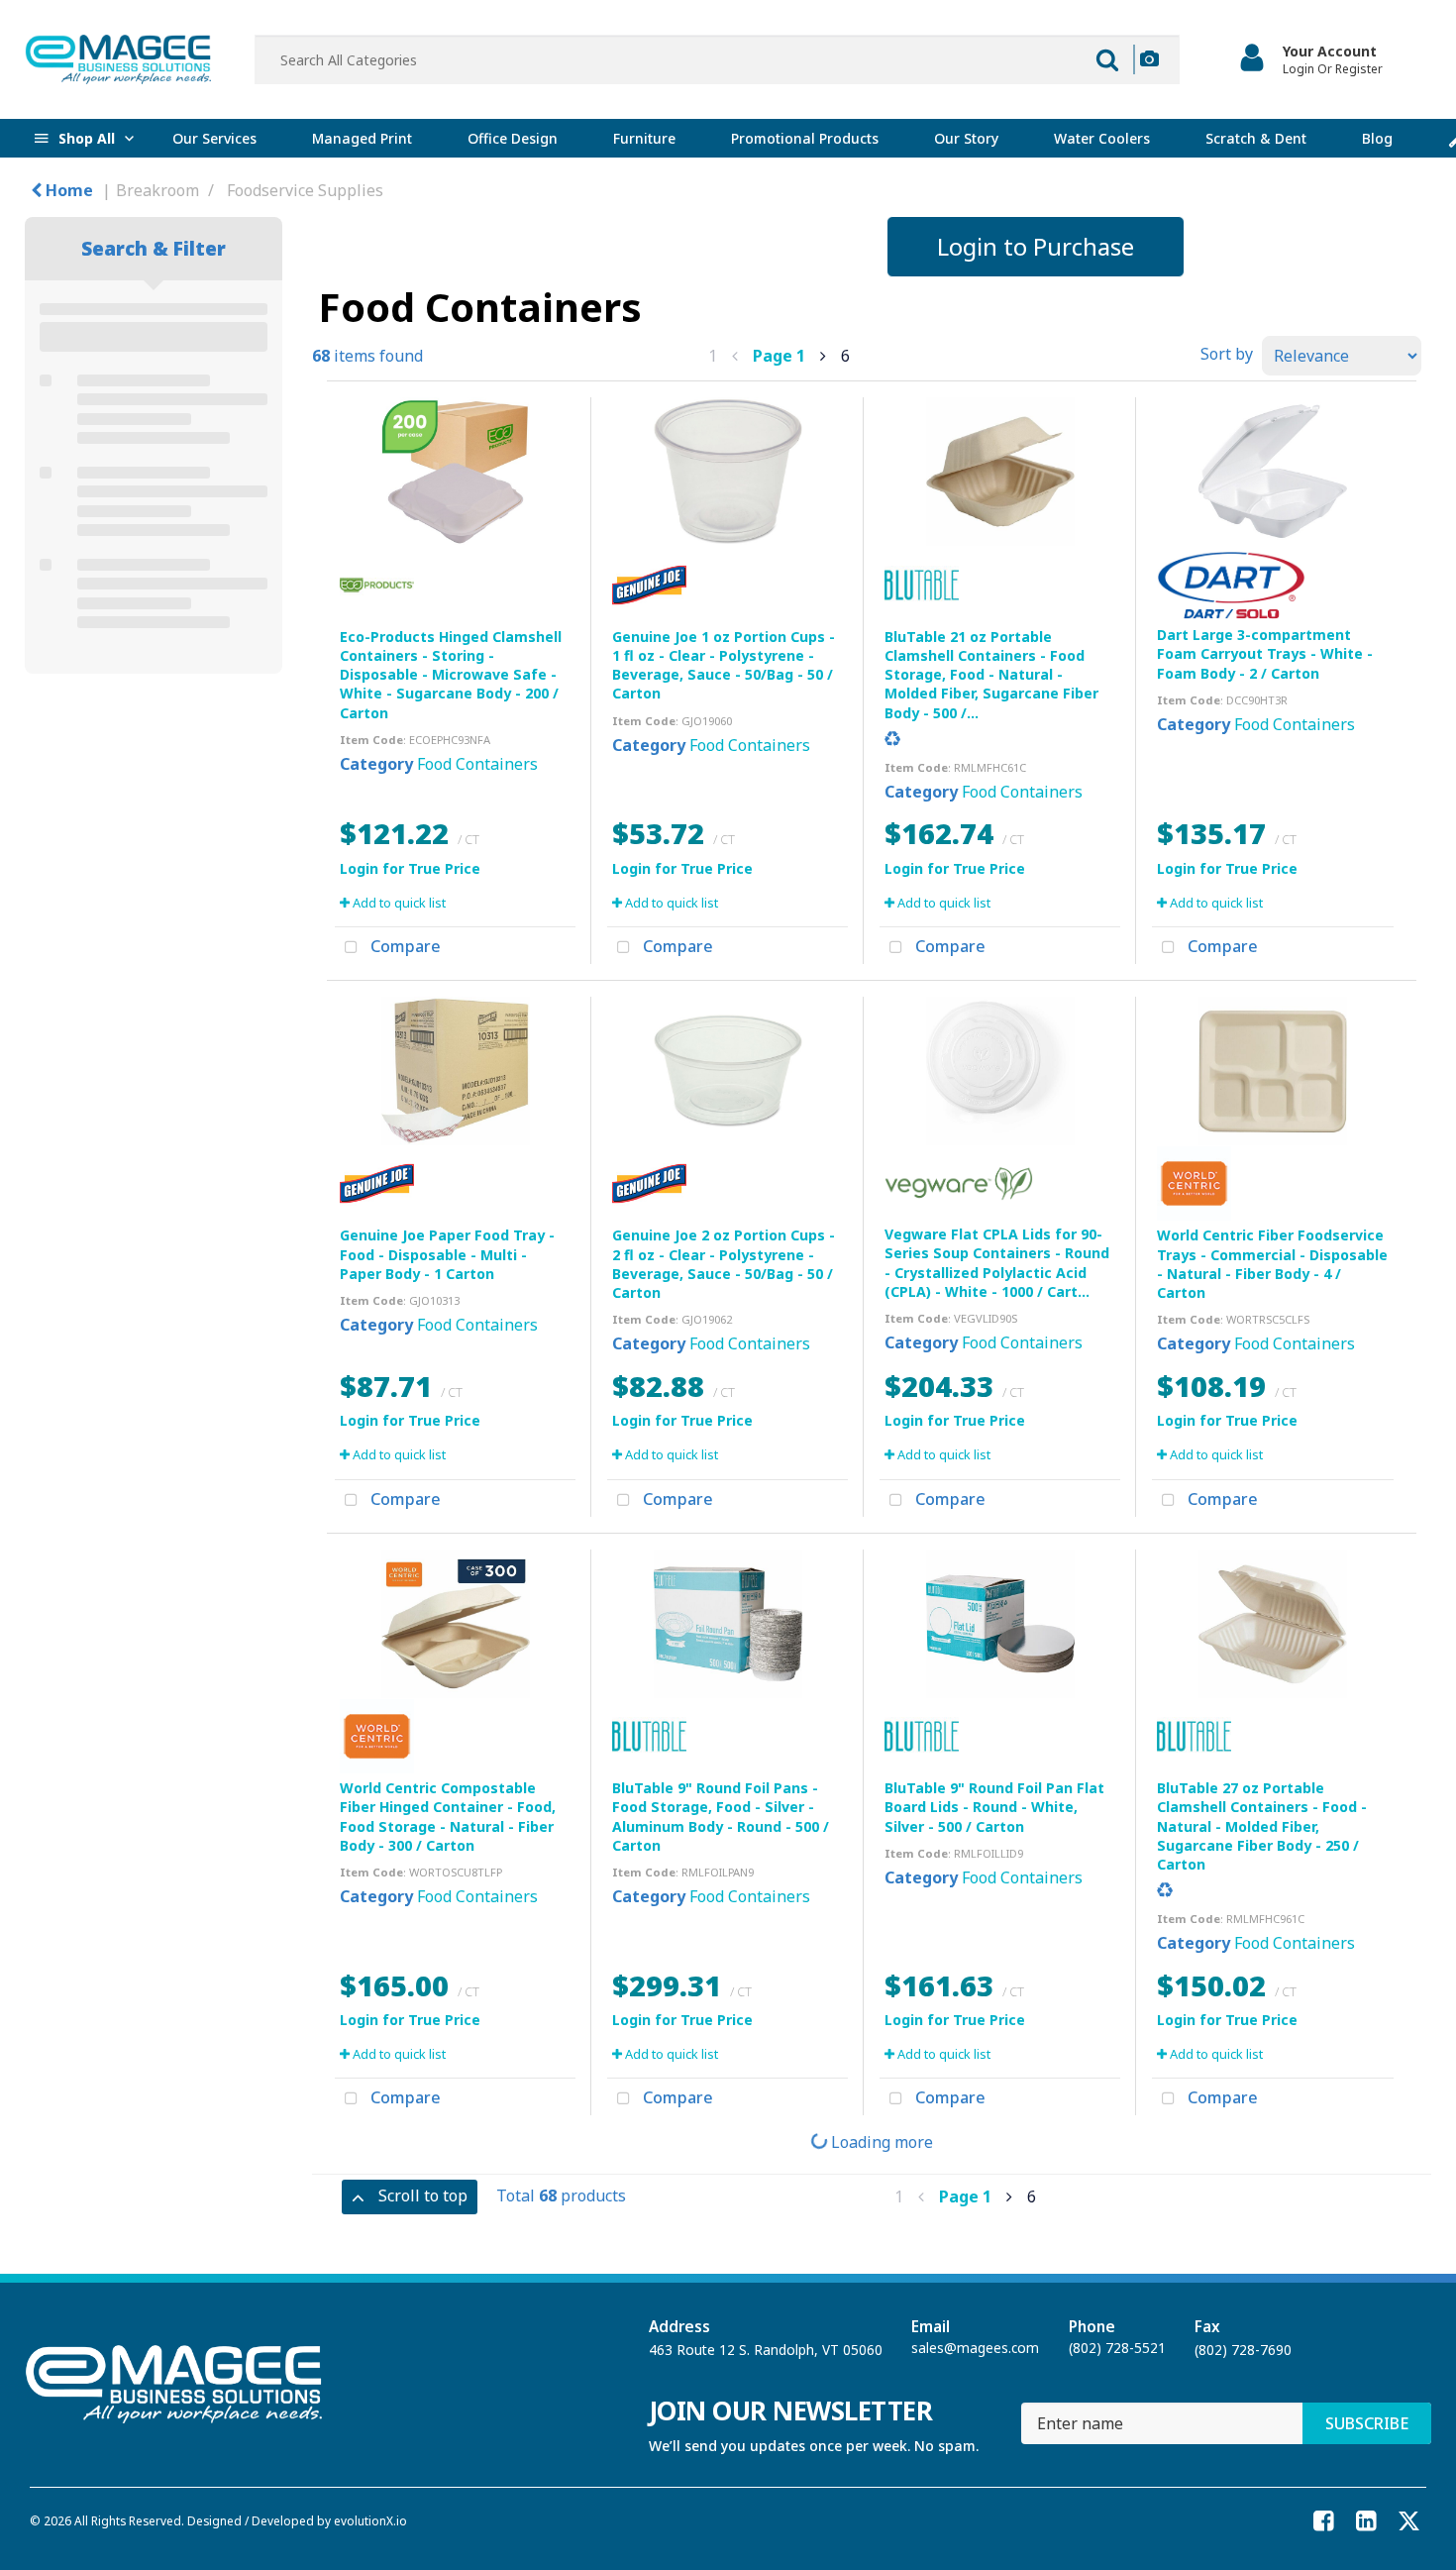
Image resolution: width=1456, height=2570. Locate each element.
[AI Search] (1149, 59)
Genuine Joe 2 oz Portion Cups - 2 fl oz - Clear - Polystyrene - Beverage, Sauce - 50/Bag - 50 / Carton (724, 1264)
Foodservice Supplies (305, 190)
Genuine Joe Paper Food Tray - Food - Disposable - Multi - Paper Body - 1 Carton (447, 1254)
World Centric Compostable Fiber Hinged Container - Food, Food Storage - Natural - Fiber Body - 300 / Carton (448, 1817)
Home (67, 190)
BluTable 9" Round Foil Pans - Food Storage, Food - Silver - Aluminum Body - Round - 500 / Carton (721, 1817)
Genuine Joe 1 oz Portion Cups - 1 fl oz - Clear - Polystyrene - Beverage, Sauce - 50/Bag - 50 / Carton (724, 665)
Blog (1377, 138)
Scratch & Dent (1256, 138)
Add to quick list (398, 903)
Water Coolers (1102, 138)
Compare (404, 946)
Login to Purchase (1036, 246)
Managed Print (362, 138)
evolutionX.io (370, 2520)
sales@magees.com (975, 2348)
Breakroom (157, 190)
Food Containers (477, 764)
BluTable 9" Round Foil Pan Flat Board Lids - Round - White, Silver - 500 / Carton (994, 1807)
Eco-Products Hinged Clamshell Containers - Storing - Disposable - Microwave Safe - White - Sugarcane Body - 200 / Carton (451, 675)
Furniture (644, 138)
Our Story (966, 138)
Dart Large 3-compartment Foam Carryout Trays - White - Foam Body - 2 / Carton (1265, 653)
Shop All (87, 138)
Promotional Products (805, 138)
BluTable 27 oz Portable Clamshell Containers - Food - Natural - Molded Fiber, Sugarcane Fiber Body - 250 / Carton (1262, 1826)
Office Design (513, 138)
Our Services (214, 138)
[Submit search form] (1107, 59)
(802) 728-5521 (1117, 2348)
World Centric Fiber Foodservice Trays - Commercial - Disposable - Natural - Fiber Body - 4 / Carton (1272, 1264)
